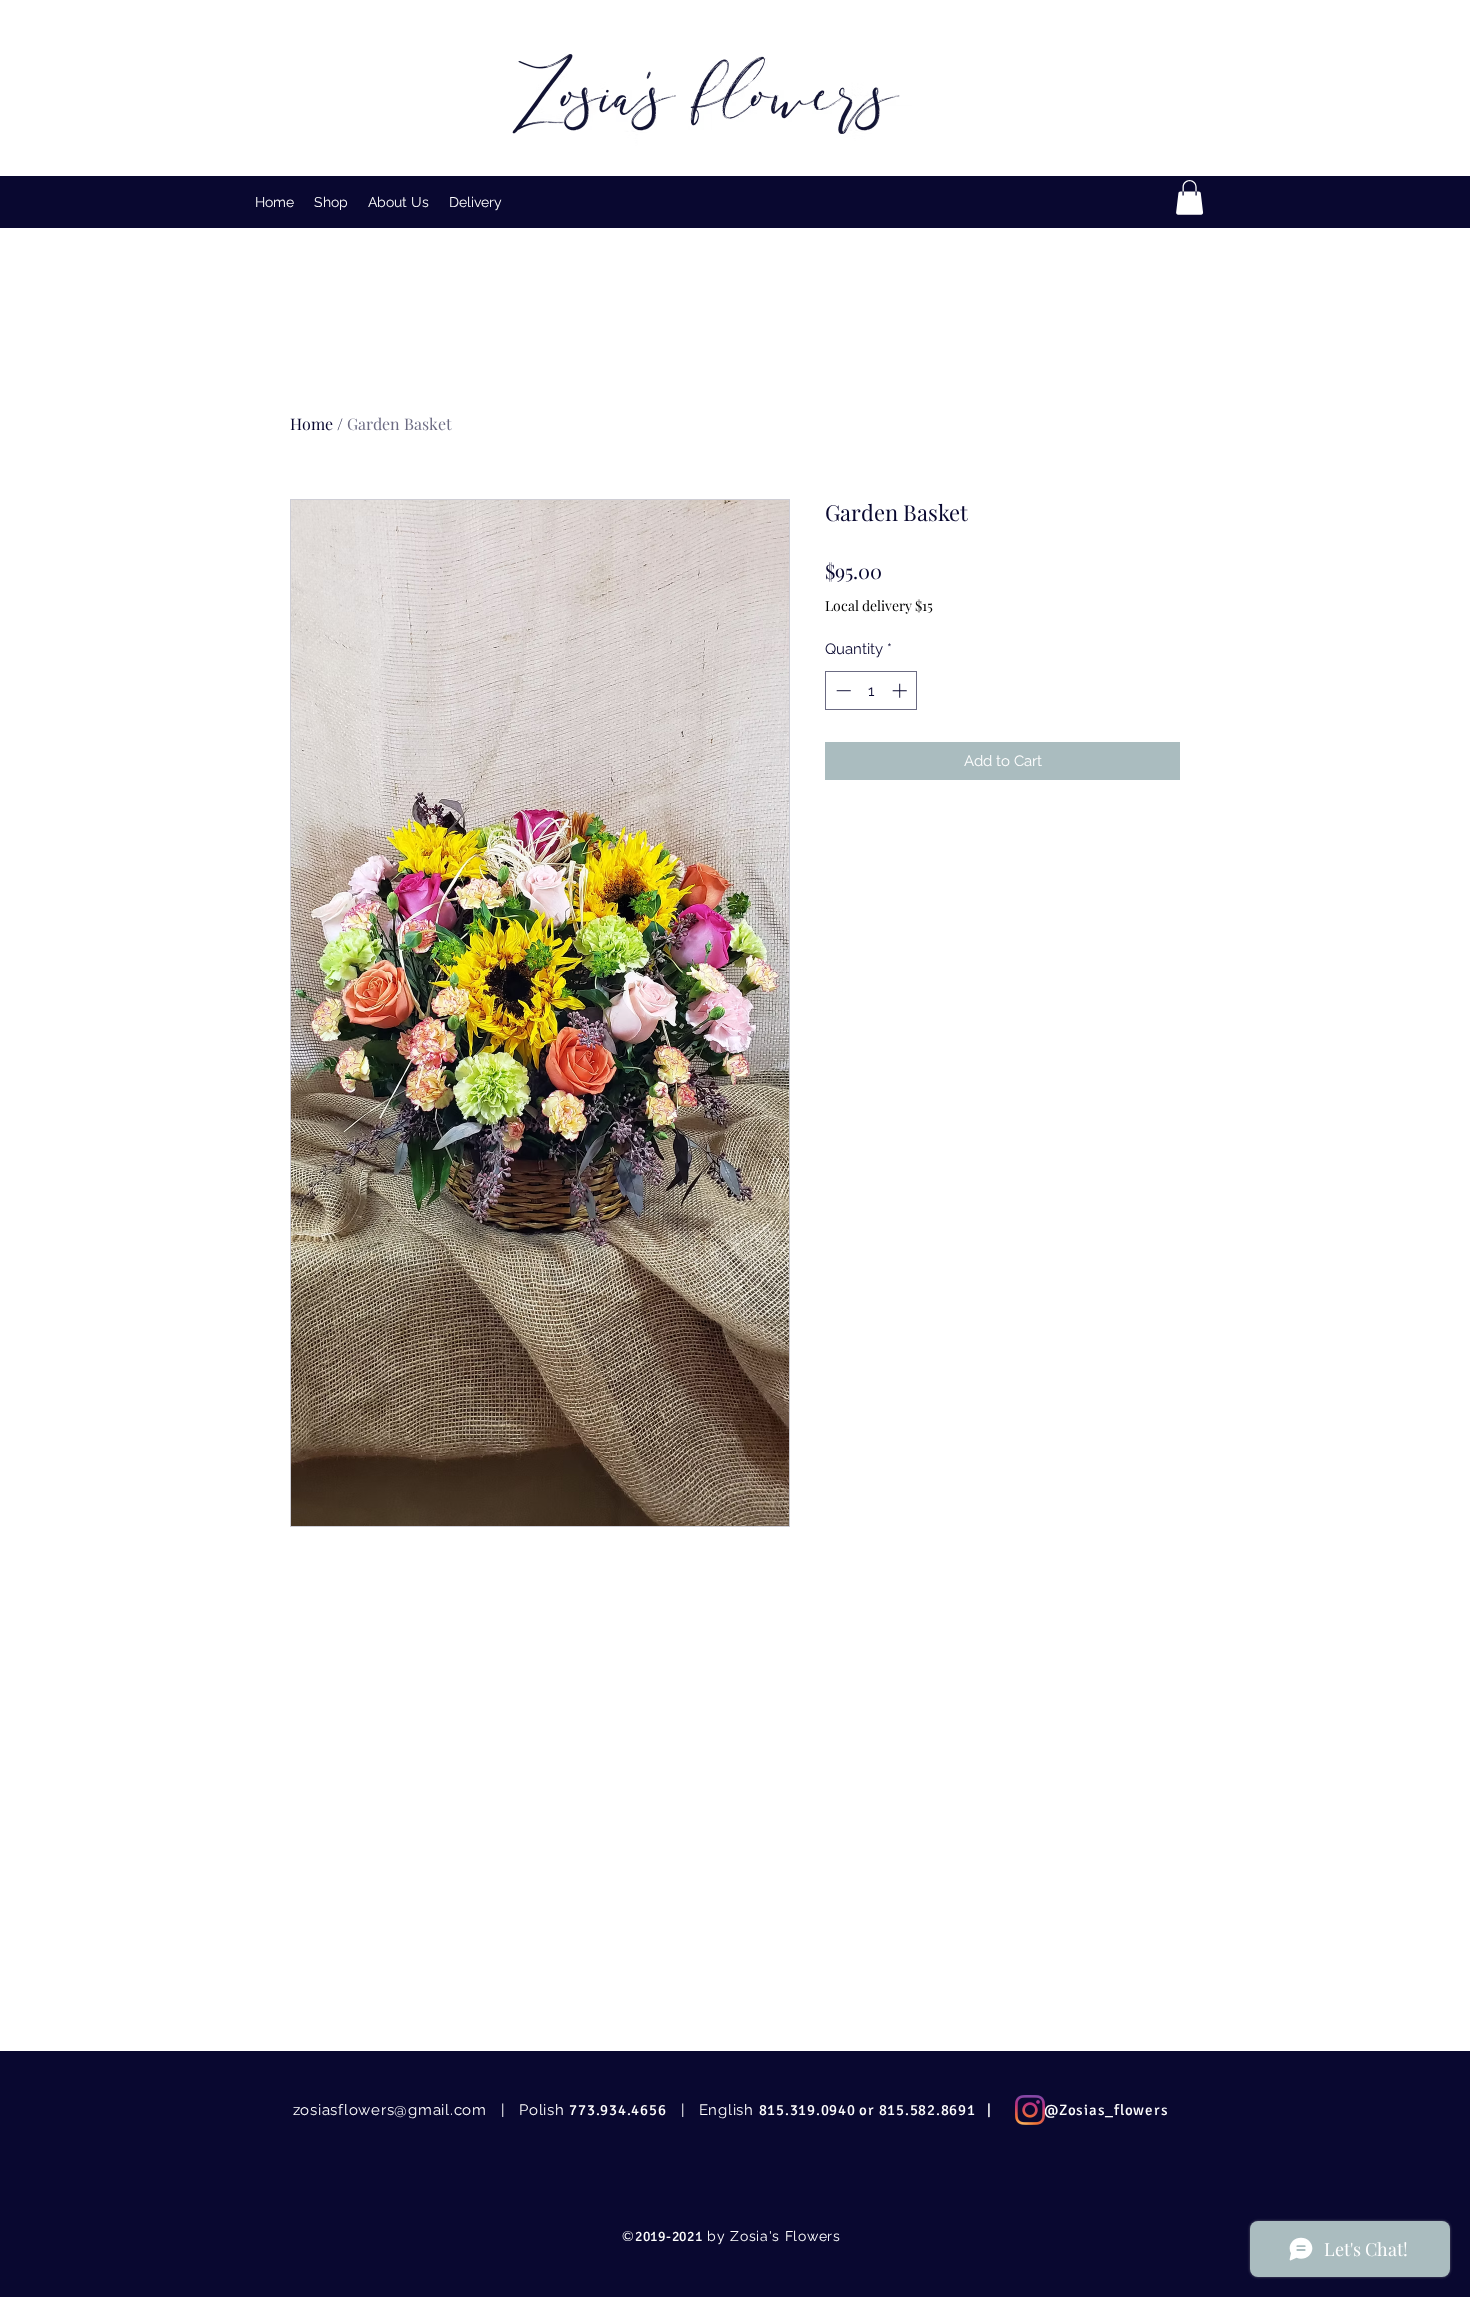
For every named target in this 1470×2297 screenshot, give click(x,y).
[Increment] (901, 690)
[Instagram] (1030, 2110)
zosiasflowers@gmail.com (390, 2110)
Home (311, 423)
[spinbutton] (871, 690)
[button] (331, 202)
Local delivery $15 (879, 605)
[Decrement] (841, 690)
